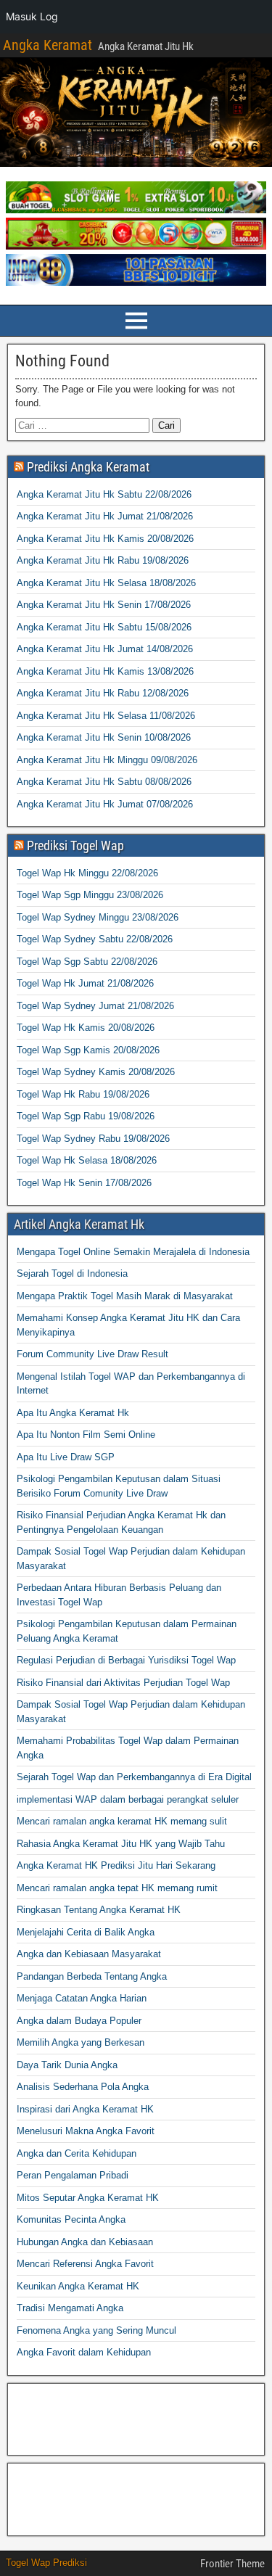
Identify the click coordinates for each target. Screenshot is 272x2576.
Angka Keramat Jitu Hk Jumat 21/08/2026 (105, 516)
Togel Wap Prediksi (46, 2563)
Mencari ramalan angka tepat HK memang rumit (117, 1888)
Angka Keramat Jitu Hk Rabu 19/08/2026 (103, 560)
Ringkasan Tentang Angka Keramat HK (99, 1910)
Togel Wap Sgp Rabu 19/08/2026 (86, 1116)
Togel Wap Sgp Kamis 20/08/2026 (88, 1050)
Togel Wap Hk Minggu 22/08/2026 (87, 873)
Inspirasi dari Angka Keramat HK (85, 2109)
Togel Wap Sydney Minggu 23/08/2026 (98, 917)
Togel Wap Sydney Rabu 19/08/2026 (93, 1139)
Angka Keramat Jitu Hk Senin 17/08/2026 (104, 605)
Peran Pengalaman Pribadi (73, 2175)
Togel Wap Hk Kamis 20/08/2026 (86, 1028)
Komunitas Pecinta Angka (71, 2219)
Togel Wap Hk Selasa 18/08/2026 (87, 1160)
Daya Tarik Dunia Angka (67, 2065)
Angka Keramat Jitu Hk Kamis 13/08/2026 (105, 671)
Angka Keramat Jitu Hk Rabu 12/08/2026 (103, 693)
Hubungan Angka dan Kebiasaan (85, 2242)
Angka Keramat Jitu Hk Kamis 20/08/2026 (105, 539)
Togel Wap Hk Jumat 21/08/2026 (85, 983)
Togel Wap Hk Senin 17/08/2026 (84, 1183)
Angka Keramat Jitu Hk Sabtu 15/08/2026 (104, 627)
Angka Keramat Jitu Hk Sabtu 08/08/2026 (104, 782)
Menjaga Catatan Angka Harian (82, 1998)
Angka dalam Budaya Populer (79, 2021)
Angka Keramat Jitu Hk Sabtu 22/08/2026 (104, 494)
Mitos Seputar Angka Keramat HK (88, 2198)
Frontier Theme (232, 2564)
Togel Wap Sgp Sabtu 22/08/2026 (87, 962)
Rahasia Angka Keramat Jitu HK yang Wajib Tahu (121, 1844)
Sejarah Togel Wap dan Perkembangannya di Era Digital (134, 1777)
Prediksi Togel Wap (75, 845)
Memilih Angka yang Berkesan (81, 2042)
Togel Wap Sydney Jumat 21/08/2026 (95, 1006)
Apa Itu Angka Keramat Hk (73, 1413)
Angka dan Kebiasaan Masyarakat (89, 1954)
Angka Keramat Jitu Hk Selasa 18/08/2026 (106, 583)
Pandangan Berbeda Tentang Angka (92, 1976)
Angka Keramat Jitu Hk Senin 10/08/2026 (104, 737)
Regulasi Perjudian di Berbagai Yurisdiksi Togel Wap (126, 1660)
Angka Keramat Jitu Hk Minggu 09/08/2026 (107, 760)
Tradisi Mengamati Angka (70, 2308)
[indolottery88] (136, 283)
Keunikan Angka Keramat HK (78, 2286)
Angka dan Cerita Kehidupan (77, 2153)
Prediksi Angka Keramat (88, 467)
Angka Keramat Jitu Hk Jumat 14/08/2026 (105, 649)
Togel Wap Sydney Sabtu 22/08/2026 (95, 939)
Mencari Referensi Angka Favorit (85, 2264)
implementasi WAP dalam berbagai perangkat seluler (128, 1799)
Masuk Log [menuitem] (32, 16)
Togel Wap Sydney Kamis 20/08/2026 (96, 1072)
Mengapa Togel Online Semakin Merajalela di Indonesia (133, 1252)
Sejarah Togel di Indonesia (72, 1273)
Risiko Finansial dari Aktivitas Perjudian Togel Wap (123, 1683)
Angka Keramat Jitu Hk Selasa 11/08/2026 (106, 716)
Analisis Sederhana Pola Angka (83, 2087)
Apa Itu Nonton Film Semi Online (86, 1435)
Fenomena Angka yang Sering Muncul (96, 2330)
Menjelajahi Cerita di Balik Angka (86, 1932)
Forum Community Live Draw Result (92, 1354)
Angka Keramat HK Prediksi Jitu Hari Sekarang (116, 1865)
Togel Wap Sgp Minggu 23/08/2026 (90, 895)
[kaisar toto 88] (136, 246)
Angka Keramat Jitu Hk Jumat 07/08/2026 (105, 804)
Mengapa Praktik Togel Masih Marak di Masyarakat (125, 1296)
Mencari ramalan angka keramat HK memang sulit (122, 1821)
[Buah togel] (136, 210)
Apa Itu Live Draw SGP (66, 1457)
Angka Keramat (48, 45)
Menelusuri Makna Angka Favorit (86, 2131)
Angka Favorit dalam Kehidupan (84, 2352)
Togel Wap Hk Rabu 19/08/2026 (83, 1094)
